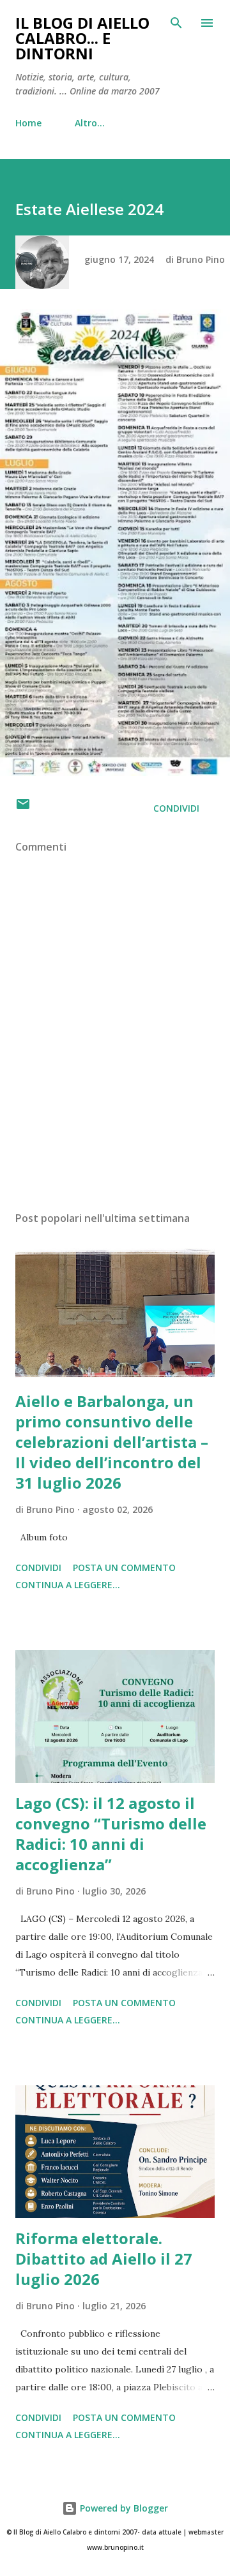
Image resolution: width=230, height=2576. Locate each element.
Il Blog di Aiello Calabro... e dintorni (82, 38)
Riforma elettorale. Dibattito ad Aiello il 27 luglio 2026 (104, 2259)
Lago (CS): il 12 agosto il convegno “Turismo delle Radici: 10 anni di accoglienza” (111, 1834)
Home (28, 123)
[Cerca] (176, 23)
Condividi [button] (176, 808)
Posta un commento (124, 1567)
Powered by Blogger (123, 2508)
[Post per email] (23, 808)
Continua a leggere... (68, 1585)
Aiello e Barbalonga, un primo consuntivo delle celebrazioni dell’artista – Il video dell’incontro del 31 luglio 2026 (112, 1442)
